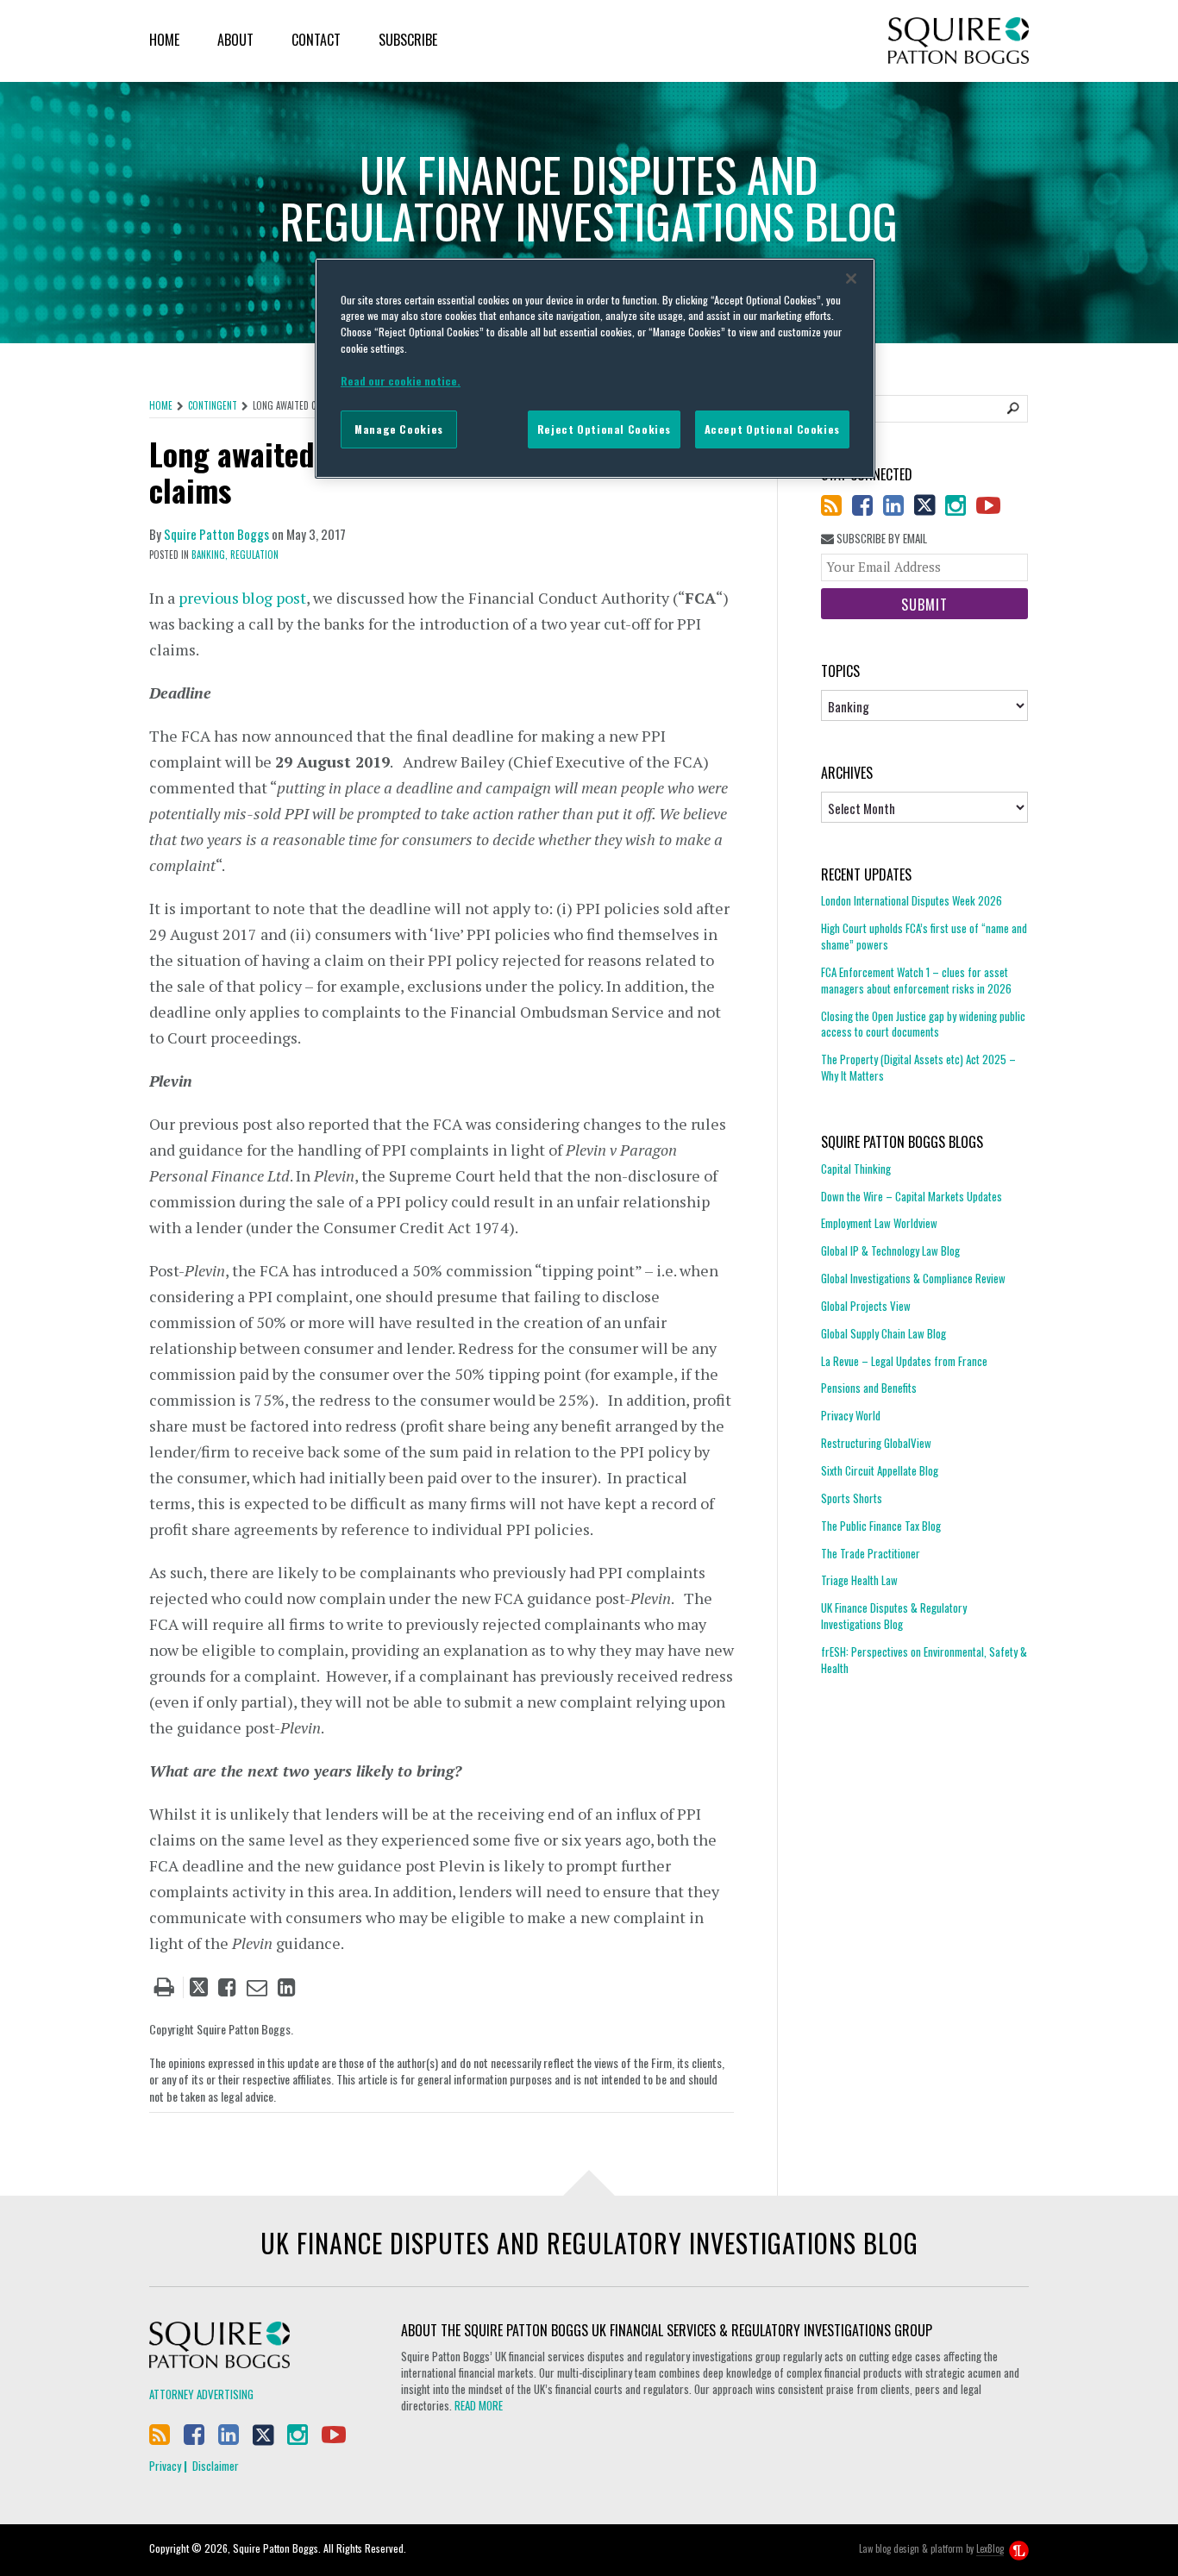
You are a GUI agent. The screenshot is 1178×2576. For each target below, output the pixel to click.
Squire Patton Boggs (959, 41)
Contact (316, 40)
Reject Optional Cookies (604, 429)
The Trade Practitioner (871, 1553)
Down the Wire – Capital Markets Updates (912, 1196)
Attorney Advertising (201, 2394)
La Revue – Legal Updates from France (904, 1361)
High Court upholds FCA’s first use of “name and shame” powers (924, 936)
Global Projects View (866, 1306)
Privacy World (851, 1415)
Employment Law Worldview (879, 1223)
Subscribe (408, 40)
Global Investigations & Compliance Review (913, 1278)
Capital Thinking (856, 1169)
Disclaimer (216, 2466)
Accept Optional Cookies (772, 429)
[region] (595, 368)
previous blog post (242, 598)
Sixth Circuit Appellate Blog (880, 1470)
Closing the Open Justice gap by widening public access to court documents (923, 1024)
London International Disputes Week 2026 (912, 901)
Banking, (210, 555)
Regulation (254, 555)
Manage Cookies (399, 429)
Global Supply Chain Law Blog (883, 1333)
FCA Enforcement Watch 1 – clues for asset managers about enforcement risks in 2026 (916, 980)
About (235, 40)
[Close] (851, 279)
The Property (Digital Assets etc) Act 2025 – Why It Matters (918, 1067)
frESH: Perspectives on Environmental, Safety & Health (924, 1660)
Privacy (165, 2466)
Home (164, 40)
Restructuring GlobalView (876, 1443)
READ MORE (479, 2405)
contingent (213, 405)
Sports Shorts (852, 1498)
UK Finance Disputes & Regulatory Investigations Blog (894, 1616)
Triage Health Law (859, 1580)
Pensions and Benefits (869, 1388)
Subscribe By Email (880, 539)
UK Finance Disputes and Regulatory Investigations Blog (589, 2243)
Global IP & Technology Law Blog (890, 1250)
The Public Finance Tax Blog (881, 1526)
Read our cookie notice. (401, 381)
